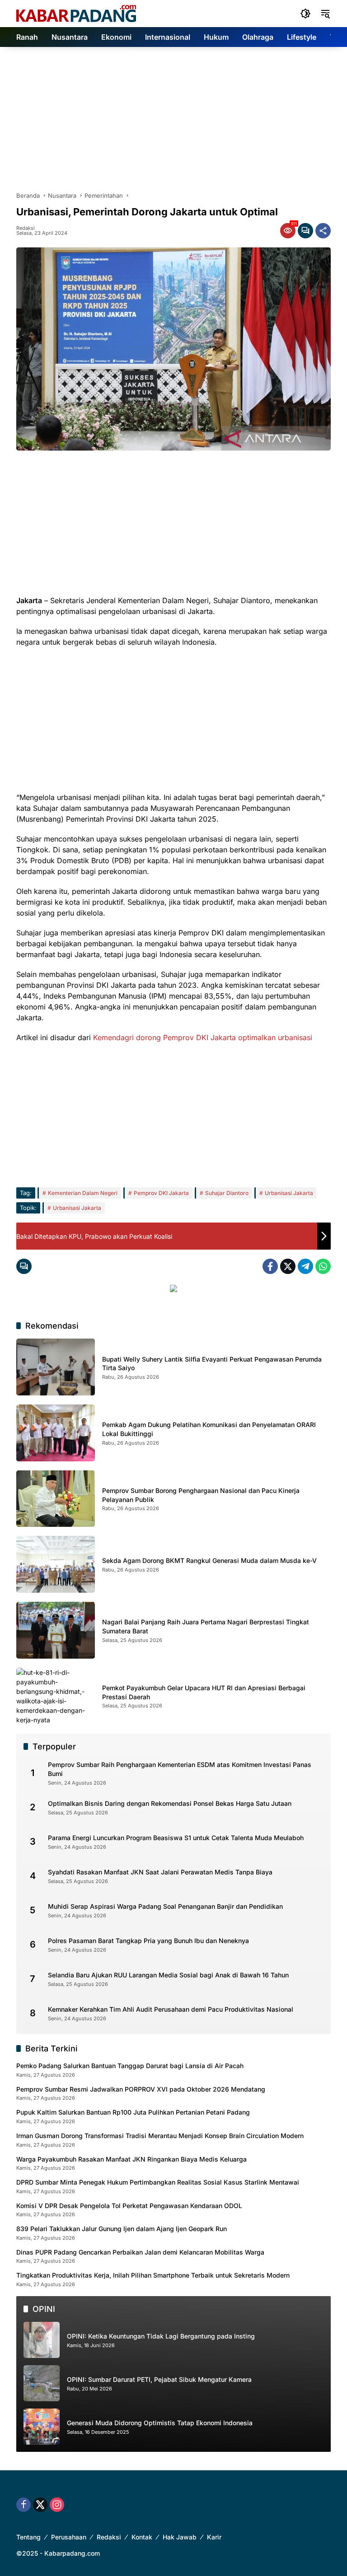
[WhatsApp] (323, 1266)
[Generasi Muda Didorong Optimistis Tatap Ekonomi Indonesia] (42, 2427)
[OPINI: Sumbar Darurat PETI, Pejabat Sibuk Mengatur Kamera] (42, 2383)
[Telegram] (305, 1266)
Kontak (142, 2537)
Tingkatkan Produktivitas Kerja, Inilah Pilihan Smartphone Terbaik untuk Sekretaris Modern (153, 2275)
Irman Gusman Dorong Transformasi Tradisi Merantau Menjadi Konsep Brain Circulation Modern (160, 2136)
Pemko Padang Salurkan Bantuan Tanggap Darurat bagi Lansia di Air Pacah (130, 2066)
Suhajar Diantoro (227, 1193)
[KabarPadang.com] (76, 13)
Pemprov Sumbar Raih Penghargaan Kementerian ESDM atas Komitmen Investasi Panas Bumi (180, 1769)
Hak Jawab (180, 2537)
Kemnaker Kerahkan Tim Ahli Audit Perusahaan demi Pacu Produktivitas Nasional (171, 2009)
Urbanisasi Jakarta (289, 1193)
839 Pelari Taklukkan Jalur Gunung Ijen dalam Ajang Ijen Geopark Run (122, 2229)
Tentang (28, 2537)
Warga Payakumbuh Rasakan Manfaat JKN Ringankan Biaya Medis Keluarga (131, 2159)
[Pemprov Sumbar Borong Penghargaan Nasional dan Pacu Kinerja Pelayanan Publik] (56, 1499)
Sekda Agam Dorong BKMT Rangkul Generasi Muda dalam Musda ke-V (209, 1560)
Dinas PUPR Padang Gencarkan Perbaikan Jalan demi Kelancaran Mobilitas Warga (140, 2252)
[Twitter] (288, 1266)
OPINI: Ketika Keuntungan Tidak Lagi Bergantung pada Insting (161, 2336)
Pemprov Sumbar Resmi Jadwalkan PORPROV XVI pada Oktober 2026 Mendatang (141, 2089)
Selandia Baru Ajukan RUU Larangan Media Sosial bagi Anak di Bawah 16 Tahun (168, 1975)
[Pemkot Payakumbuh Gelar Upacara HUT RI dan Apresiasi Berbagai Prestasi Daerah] (56, 1696)
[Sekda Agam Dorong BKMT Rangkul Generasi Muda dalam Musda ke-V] (56, 1564)
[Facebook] (270, 1266)
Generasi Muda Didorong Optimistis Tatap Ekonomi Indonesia (160, 2423)
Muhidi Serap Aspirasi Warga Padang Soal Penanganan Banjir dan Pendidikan (165, 1906)
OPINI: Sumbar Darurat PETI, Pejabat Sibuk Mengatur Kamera (159, 2379)
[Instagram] (57, 2505)
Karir (214, 2537)
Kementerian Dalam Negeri (83, 1193)
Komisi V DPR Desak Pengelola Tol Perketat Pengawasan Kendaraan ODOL (129, 2206)
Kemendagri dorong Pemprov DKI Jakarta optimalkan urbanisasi (203, 1037)
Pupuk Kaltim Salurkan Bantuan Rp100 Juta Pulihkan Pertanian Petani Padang (133, 2112)
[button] (305, 14)
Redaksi (26, 228)
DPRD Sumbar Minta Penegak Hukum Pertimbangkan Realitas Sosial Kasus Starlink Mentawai (158, 2182)
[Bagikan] (323, 231)
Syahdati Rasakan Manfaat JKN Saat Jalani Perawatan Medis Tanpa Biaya (160, 1872)
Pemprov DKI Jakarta (161, 1193)
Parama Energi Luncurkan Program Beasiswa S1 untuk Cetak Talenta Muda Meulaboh (176, 1838)
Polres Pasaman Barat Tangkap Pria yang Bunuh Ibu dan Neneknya (148, 1941)
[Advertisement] (173, 115)
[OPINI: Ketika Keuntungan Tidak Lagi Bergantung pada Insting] (42, 2340)
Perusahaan (69, 2537)
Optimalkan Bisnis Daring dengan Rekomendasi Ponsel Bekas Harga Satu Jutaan (170, 1803)
